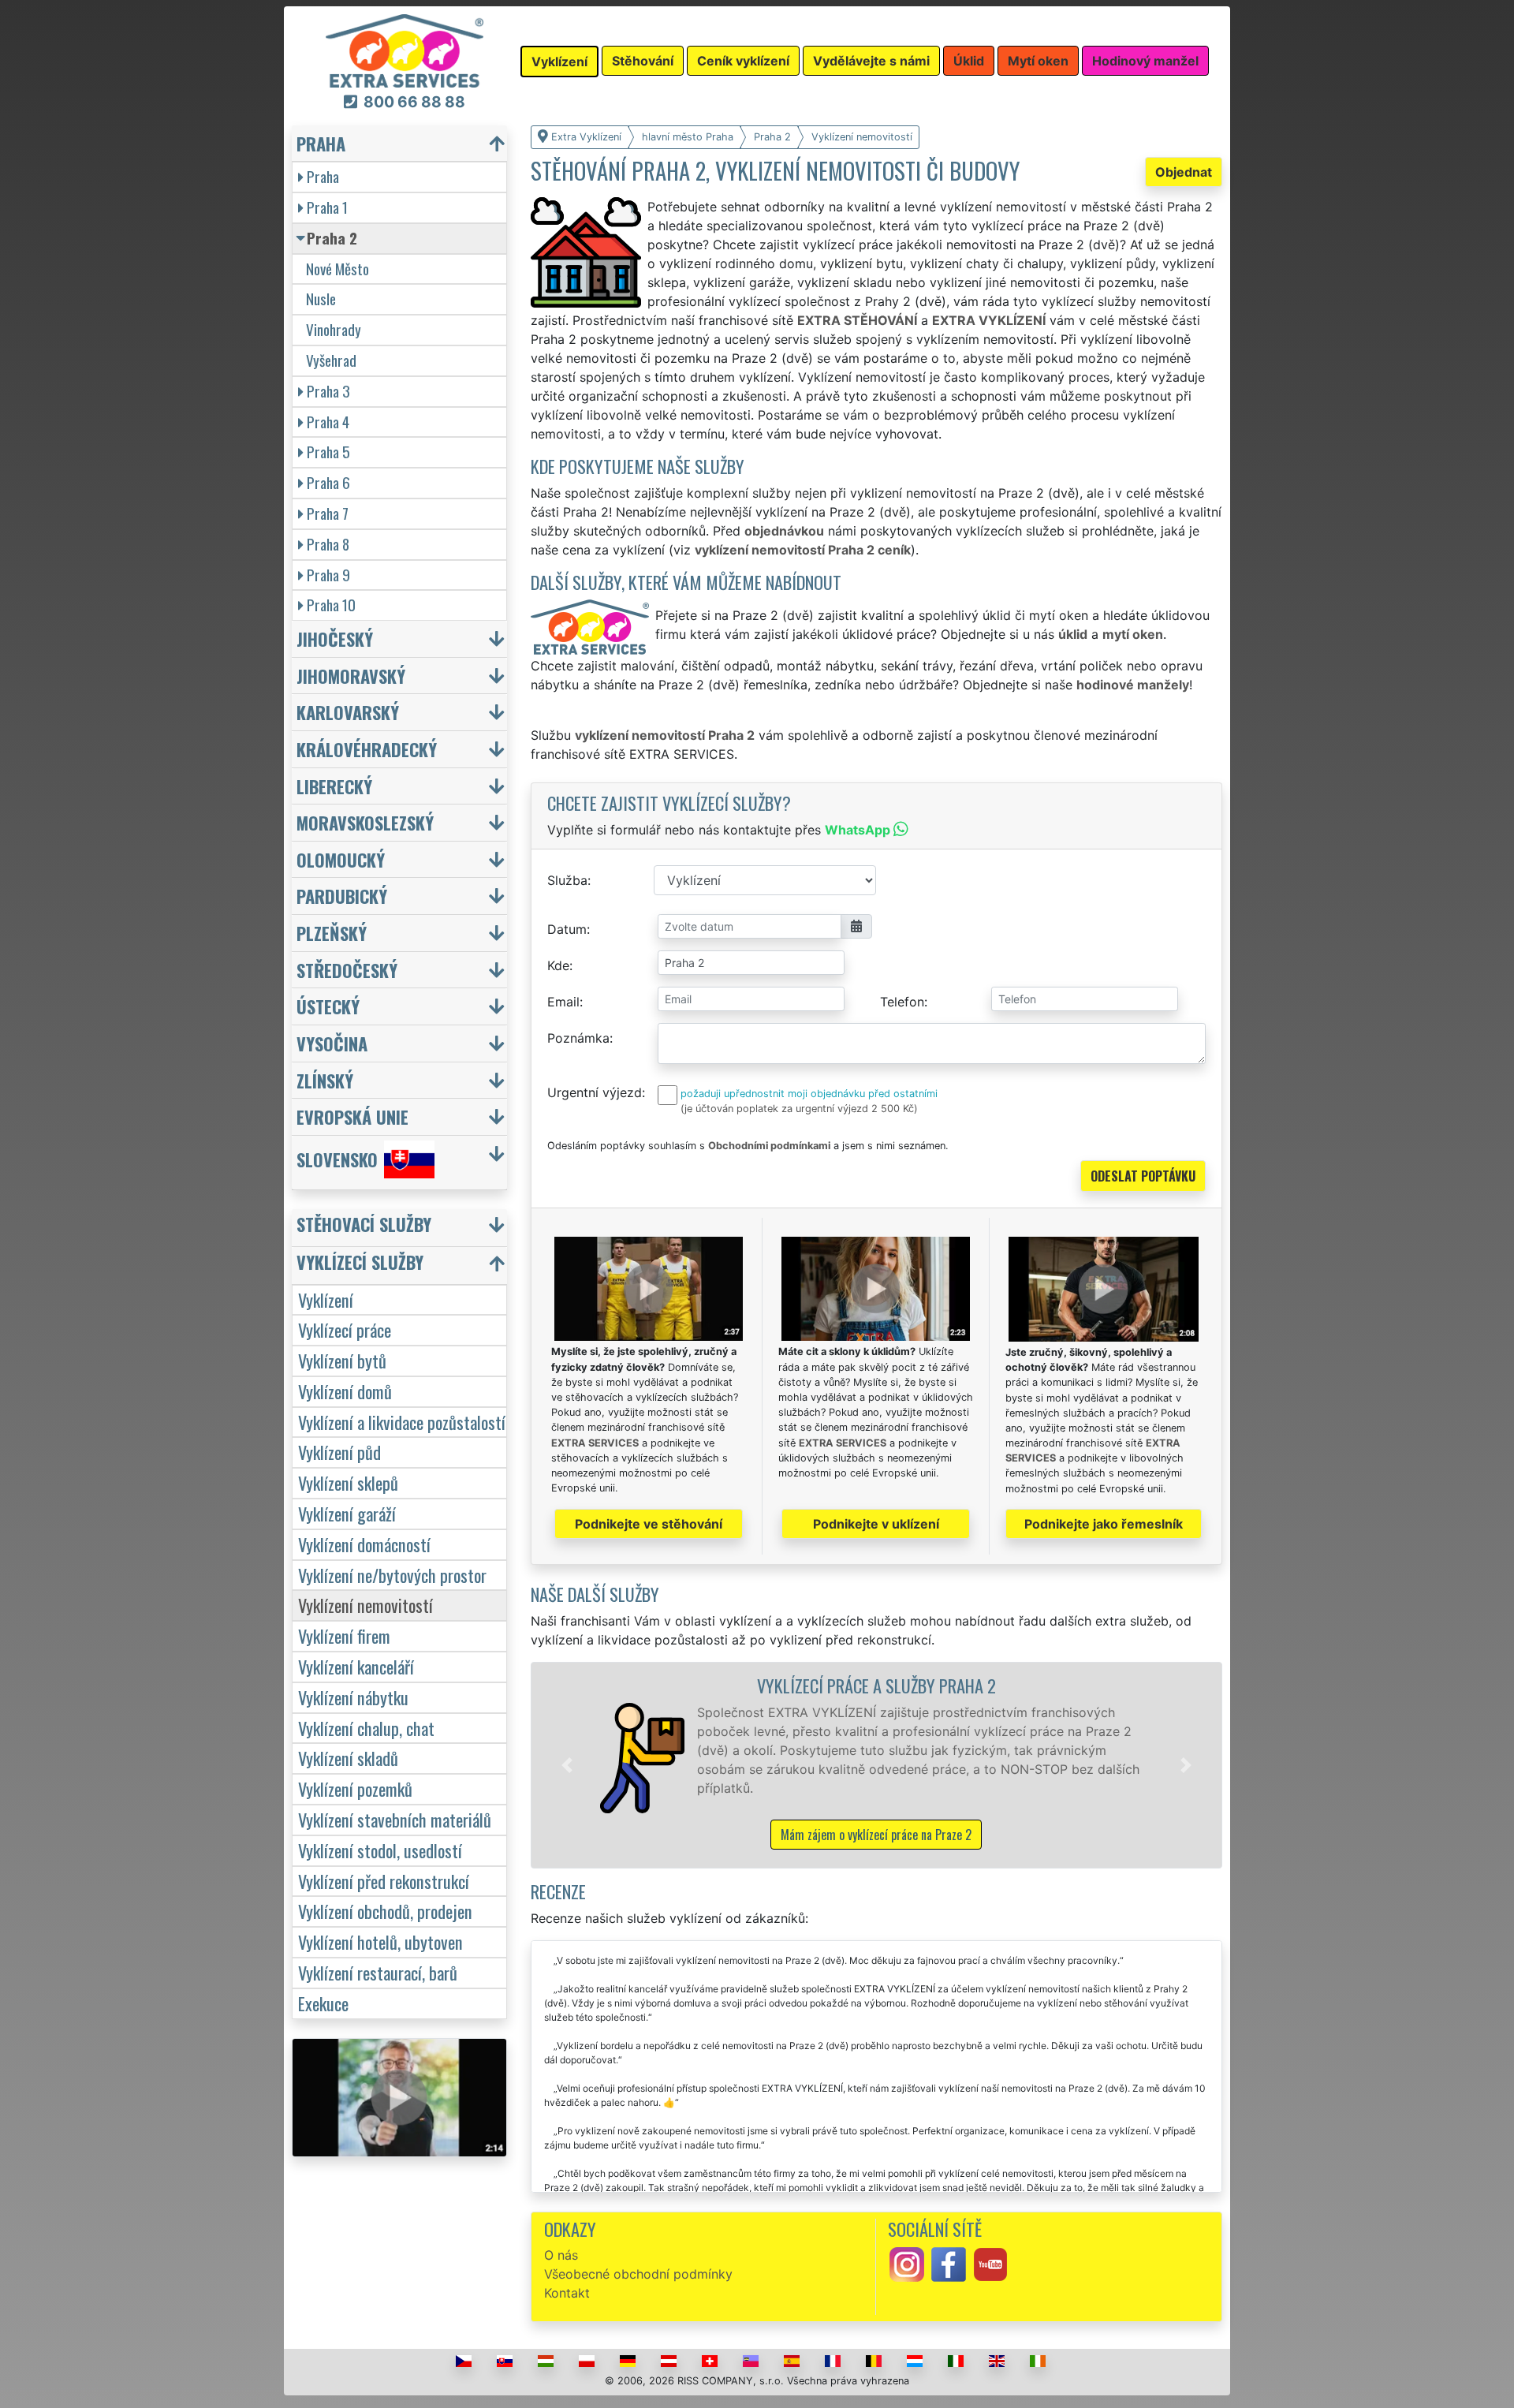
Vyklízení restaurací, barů (378, 1972)
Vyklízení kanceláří (356, 1666)
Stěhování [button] (643, 61)
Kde (558, 965)
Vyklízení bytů (342, 1360)
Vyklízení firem (344, 1635)
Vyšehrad (331, 360)
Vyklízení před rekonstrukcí (384, 1881)
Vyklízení (326, 1299)
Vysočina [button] (332, 1043)
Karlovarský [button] (348, 712)
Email (563, 1002)
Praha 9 (328, 575)
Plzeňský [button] (332, 933)
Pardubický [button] (342, 896)
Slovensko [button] (337, 1159)
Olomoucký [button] (341, 859)
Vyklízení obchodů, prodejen (385, 1911)
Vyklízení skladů (348, 1758)
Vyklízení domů (345, 1391)
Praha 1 (327, 207)
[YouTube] (990, 2264)
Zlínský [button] (325, 1080)
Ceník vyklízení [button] (743, 61)
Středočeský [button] (347, 970)
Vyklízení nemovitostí (365, 1605)
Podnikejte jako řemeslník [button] (1104, 1524)
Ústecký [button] (328, 1006)
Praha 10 (331, 605)
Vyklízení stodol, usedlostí (380, 1850)
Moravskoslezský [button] (365, 822)
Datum (567, 929)
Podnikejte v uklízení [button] (876, 1524)
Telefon (902, 1002)
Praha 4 (328, 422)
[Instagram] (907, 2264)
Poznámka (578, 1038)
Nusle (321, 299)
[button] (567, 1765)
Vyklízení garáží (347, 1513)
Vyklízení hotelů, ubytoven (380, 1941)
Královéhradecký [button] (367, 749)
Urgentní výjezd (595, 1092)
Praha (323, 176)
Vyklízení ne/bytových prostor (392, 1575)
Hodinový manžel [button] (1145, 61)
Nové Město (337, 269)
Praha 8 (328, 544)
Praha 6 (328, 482)
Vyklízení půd (339, 1452)
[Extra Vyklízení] (405, 50)
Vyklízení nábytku (353, 1697)
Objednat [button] (1184, 172)
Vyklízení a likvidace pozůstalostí (402, 1422)
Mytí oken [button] (1038, 61)
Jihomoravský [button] (351, 676)
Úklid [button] (969, 61)
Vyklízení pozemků (355, 1788)
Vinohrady (334, 329)
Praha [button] (321, 143)
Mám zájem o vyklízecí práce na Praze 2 (876, 1835)
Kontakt (567, 2293)
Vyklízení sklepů (348, 1482)
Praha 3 (328, 391)
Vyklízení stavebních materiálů (395, 1819)
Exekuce (323, 2003)
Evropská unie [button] (352, 1116)
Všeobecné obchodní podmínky (638, 2274)
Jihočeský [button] (335, 638)
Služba (567, 880)
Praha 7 (328, 513)
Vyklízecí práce (345, 1329)
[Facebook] (949, 2264)
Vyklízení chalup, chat (366, 1728)
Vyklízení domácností (364, 1544)
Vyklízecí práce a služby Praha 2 (876, 1685)
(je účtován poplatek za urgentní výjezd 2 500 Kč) (799, 1109)
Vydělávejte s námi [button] (871, 61)
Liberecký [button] (334, 786)
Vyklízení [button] (559, 62)
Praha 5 (328, 452)
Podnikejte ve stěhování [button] (649, 1524)
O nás (561, 2255)
